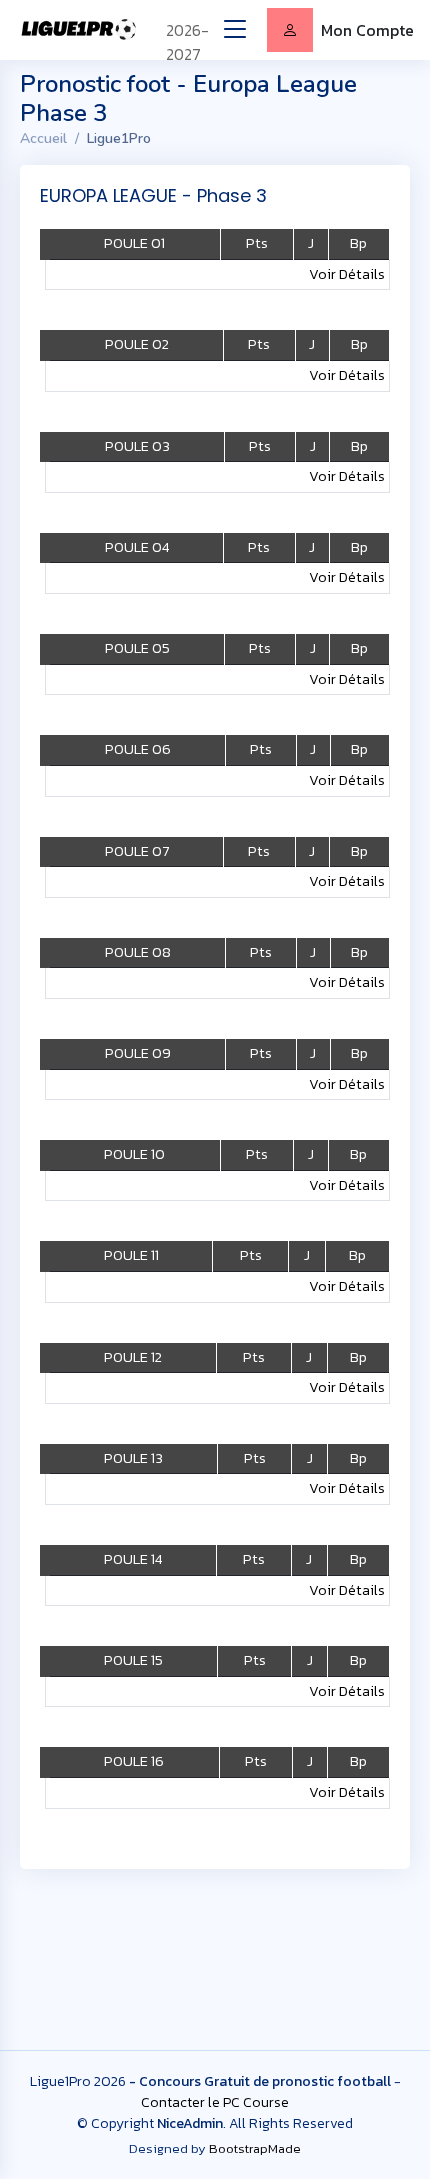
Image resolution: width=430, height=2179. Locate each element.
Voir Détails (347, 274)
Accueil (43, 138)
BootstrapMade (255, 2148)
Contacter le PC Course (215, 2102)
